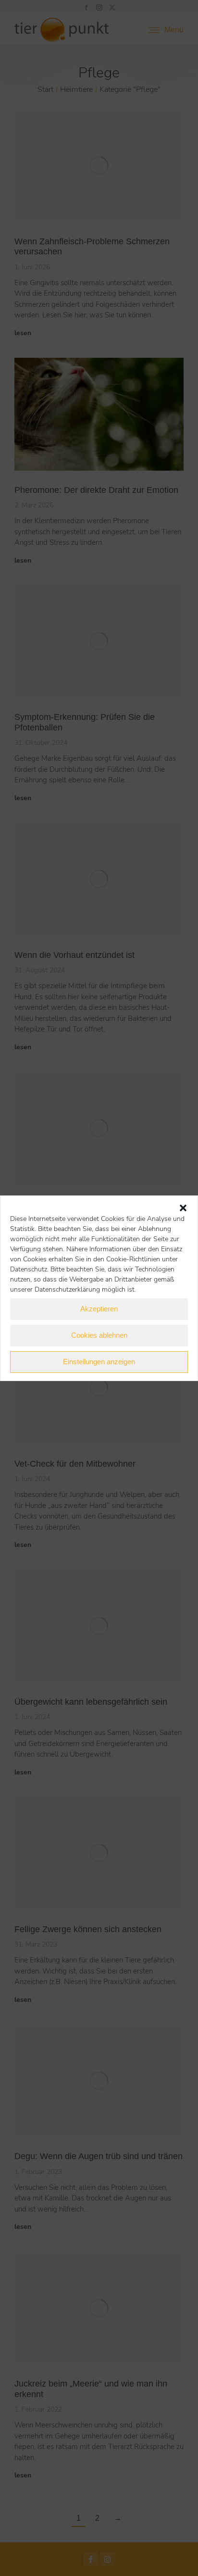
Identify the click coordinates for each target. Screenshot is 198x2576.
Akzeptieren (99, 1309)
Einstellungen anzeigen (99, 1362)
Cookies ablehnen (99, 1335)
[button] (183, 1208)
